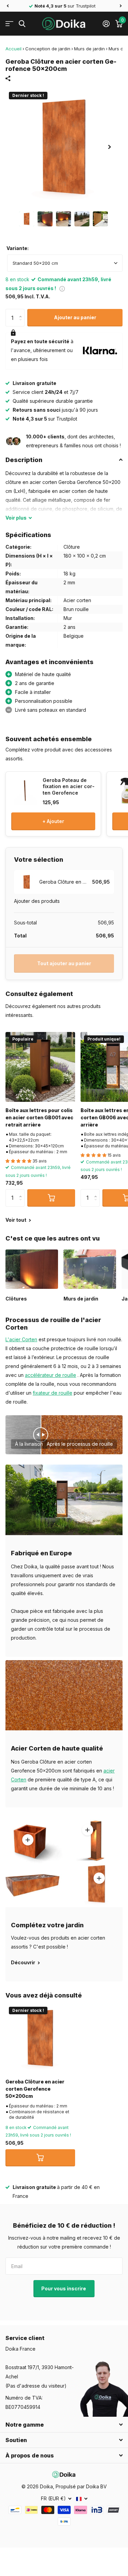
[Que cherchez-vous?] (22, 24)
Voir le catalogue (9, 24)
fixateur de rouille (53, 1393)
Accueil (13, 49)
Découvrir (24, 1962)
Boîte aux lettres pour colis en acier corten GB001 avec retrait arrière (39, 1118)
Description (24, 460)
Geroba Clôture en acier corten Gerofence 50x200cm (35, 2089)
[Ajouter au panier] (51, 1198)
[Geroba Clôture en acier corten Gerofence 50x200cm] (40, 2038)
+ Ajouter (53, 821)
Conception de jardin (48, 49)
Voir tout (16, 1220)
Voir (16, 518)
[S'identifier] (106, 24)
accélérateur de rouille (51, 1375)
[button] (8, 6)
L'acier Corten (21, 1339)
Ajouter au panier (75, 317)
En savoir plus (87, 1830)
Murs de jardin (89, 49)
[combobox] (65, 263)
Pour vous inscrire (64, 2288)
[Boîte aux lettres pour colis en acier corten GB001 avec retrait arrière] (40, 1067)
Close (64, 2425)
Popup (62, 288)
